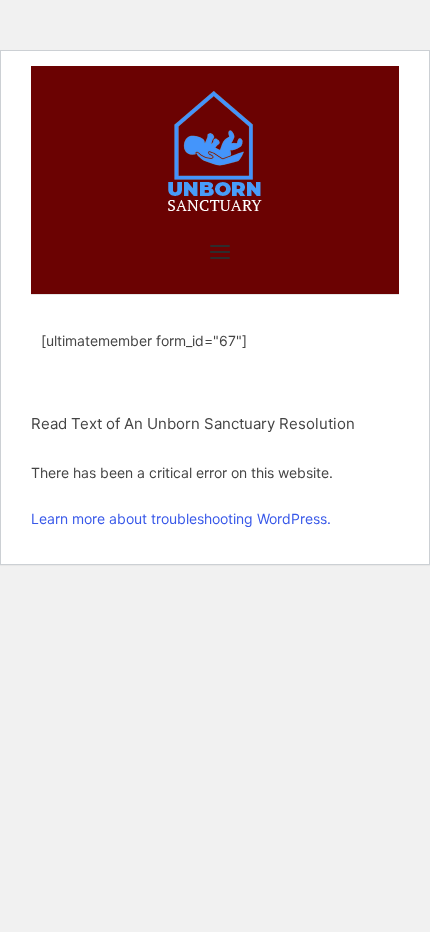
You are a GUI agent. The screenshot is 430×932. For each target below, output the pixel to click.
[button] (215, 470)
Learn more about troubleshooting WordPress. (181, 518)
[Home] (215, 149)
